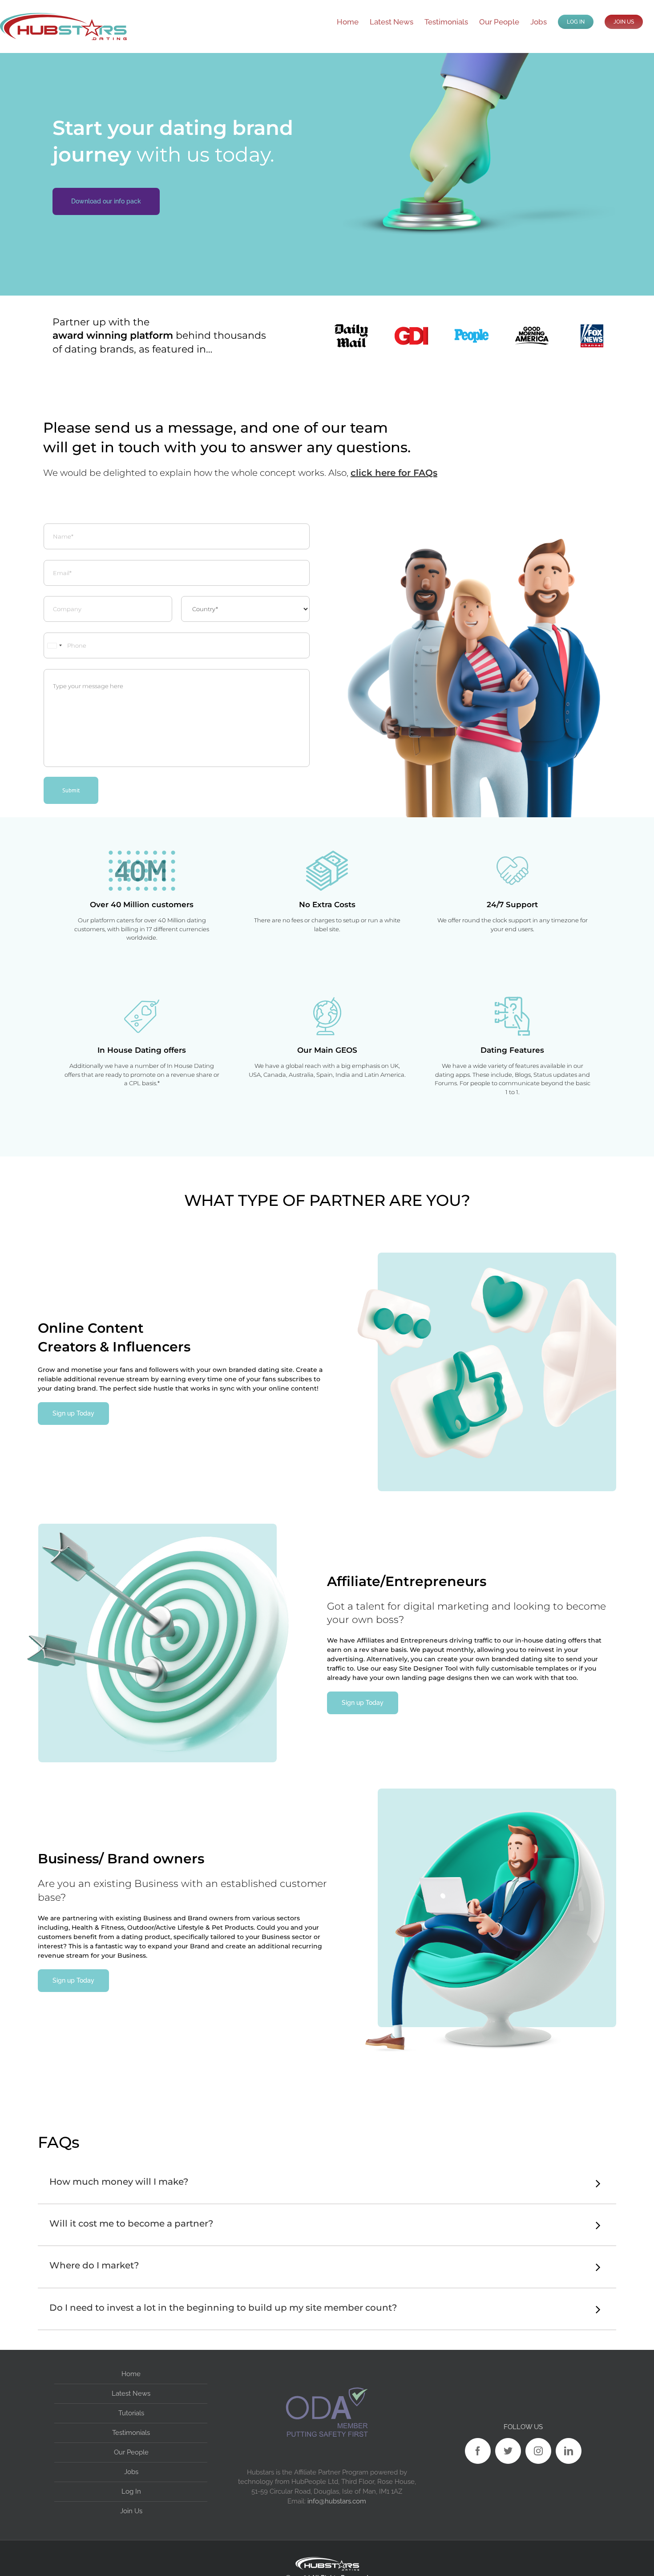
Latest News (131, 2393)
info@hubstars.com (337, 2501)
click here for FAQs (394, 473)
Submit (71, 790)
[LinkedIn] (569, 2451)
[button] (327, 2183)
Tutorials (131, 2413)
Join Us (131, 2511)
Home (131, 2374)
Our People (131, 2452)
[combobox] (54, 645)
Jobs (131, 2472)
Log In (131, 2491)
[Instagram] (538, 2451)
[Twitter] (508, 2451)
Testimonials (131, 2433)
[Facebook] (478, 2451)
